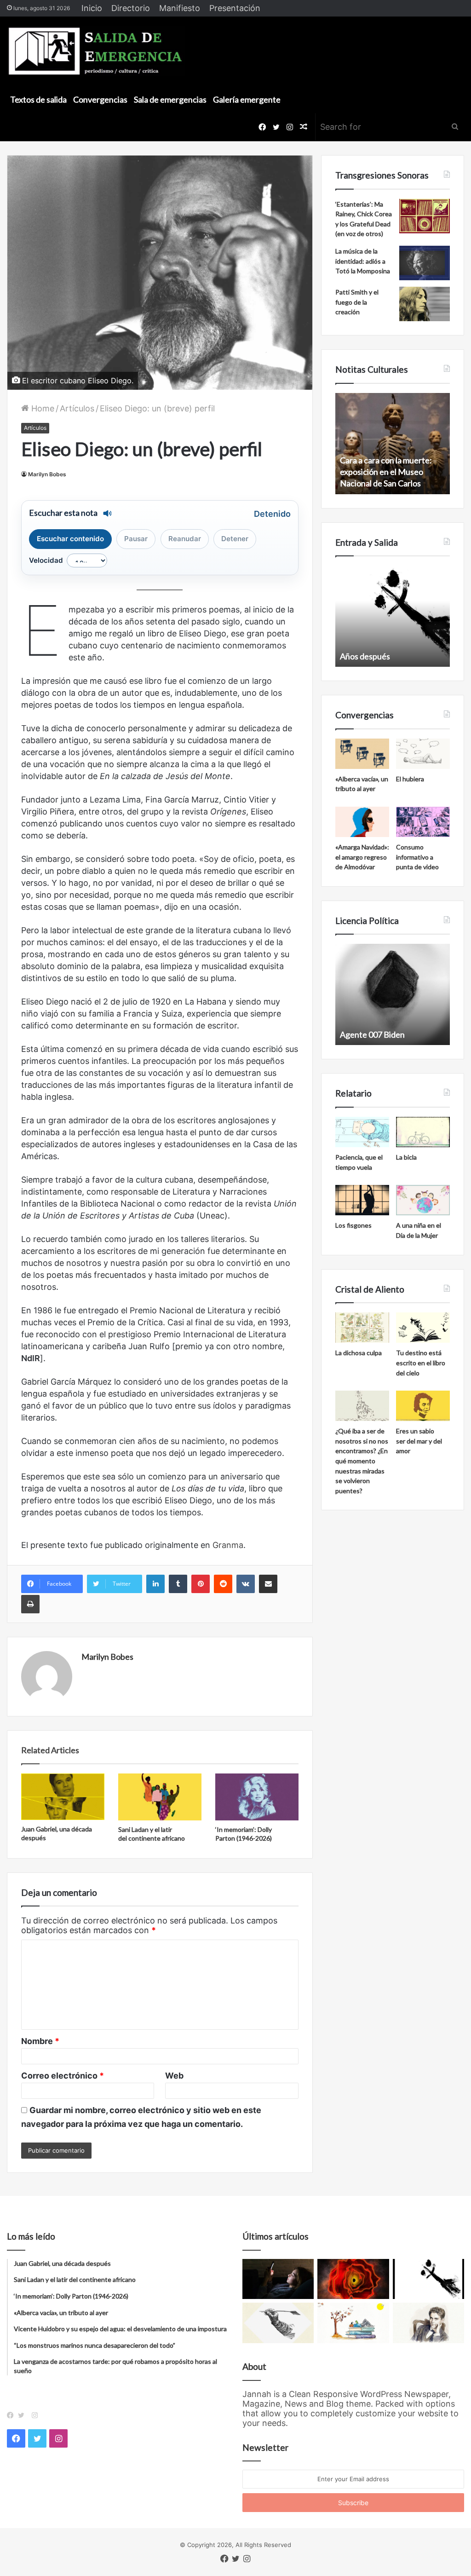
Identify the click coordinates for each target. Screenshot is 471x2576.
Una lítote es (362, 656)
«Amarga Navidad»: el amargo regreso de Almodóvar (362, 857)
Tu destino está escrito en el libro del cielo (421, 1363)
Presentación (235, 8)
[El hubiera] (423, 754)
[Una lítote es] (428, 2279)
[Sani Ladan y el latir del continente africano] (160, 1797)
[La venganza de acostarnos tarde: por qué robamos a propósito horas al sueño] (278, 2279)
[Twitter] (23, 2415)
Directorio (131, 8)
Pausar (136, 539)
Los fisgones (353, 1225)
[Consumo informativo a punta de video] (423, 822)
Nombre (40, 2041)
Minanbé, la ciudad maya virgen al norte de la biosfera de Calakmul (391, 472)
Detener (235, 539)
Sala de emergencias (170, 99)
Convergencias (100, 99)
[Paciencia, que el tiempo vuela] (362, 1132)
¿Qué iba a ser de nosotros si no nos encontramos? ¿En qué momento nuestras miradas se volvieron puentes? (362, 1461)
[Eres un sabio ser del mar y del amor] (423, 1406)
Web (174, 2076)
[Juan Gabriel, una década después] (63, 1797)
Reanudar (185, 539)
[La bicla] (423, 1132)
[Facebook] (12, 2415)
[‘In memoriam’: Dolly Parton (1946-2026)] (257, 1797)
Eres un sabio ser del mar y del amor (419, 1441)
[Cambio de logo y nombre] (278, 2323)
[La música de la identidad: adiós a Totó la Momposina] (425, 263)
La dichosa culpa (359, 1353)
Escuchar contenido (70, 539)
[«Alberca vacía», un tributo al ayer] (362, 754)
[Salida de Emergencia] (96, 51)
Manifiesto (180, 8)
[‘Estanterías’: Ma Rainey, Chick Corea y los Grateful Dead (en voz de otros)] (425, 216)
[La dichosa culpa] (362, 1328)
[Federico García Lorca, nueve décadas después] (428, 2323)
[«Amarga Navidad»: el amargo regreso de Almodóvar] (362, 822)
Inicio (92, 8)
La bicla (406, 1157)
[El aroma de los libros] (353, 2323)
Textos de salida (38, 99)
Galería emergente (247, 99)
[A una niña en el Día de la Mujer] (423, 1200)
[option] (393, 444)
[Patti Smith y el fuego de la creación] (425, 304)
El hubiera (410, 779)
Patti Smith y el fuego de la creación (357, 302)
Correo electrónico (63, 2076)
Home (42, 408)
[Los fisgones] (362, 1200)
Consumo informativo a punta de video (417, 857)
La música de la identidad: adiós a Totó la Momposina (363, 261)
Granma (228, 1545)
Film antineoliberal (373, 1034)
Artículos (77, 408)
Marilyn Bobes (47, 474)
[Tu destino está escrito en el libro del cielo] (423, 1328)
